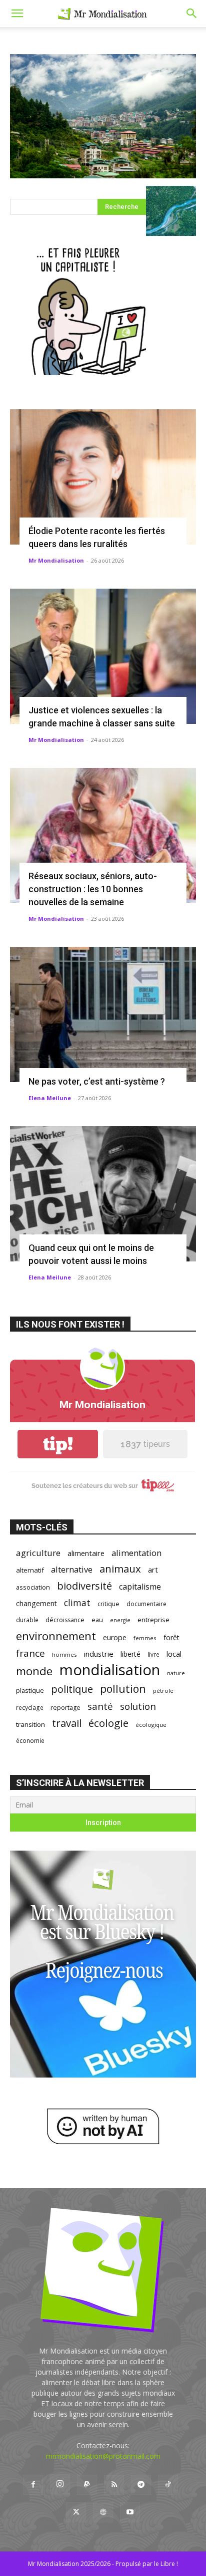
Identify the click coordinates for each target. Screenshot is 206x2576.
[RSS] (114, 2485)
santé (100, 1706)
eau (97, 1620)
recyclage (30, 1707)
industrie (99, 1654)
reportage (65, 1708)
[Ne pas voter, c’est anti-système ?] (103, 1014)
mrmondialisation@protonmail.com (103, 2456)
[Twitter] (76, 2512)
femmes (145, 1638)
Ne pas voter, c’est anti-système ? (97, 1081)
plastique (30, 1690)
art (153, 1570)
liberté (130, 1654)
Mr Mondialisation (56, 560)
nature (176, 1673)
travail (67, 1723)
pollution (123, 1689)
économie (30, 1740)
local (174, 1654)
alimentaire (86, 1553)
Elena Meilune (50, 1098)
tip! (58, 1444)
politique (72, 1689)
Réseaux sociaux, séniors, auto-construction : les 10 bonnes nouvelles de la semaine (93, 889)
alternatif (30, 1570)
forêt (171, 1637)
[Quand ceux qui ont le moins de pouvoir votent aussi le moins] (103, 1194)
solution (138, 1706)
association (33, 1587)
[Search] (192, 14)
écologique (151, 1725)
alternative (72, 1569)
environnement (56, 1636)
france (30, 1653)
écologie (108, 1723)
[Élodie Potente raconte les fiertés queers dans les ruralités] (103, 477)
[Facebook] (33, 2485)
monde (34, 1671)
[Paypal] (87, 2485)
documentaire (146, 1604)
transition (30, 1724)
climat (77, 1603)
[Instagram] (60, 2484)
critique (108, 1604)
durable (27, 1620)
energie (120, 1620)
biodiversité (84, 1586)
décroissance (65, 1620)
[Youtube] (130, 2512)
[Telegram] (141, 2485)
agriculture (38, 1553)
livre (153, 1654)
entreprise (153, 1620)
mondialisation (110, 1670)
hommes (64, 1654)
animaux (120, 1569)
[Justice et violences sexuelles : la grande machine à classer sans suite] (103, 656)
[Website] (103, 2512)
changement (36, 1603)
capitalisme (140, 1587)
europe (115, 1637)
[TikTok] (168, 2485)
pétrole (163, 1691)
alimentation (136, 1553)
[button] (17, 14)
